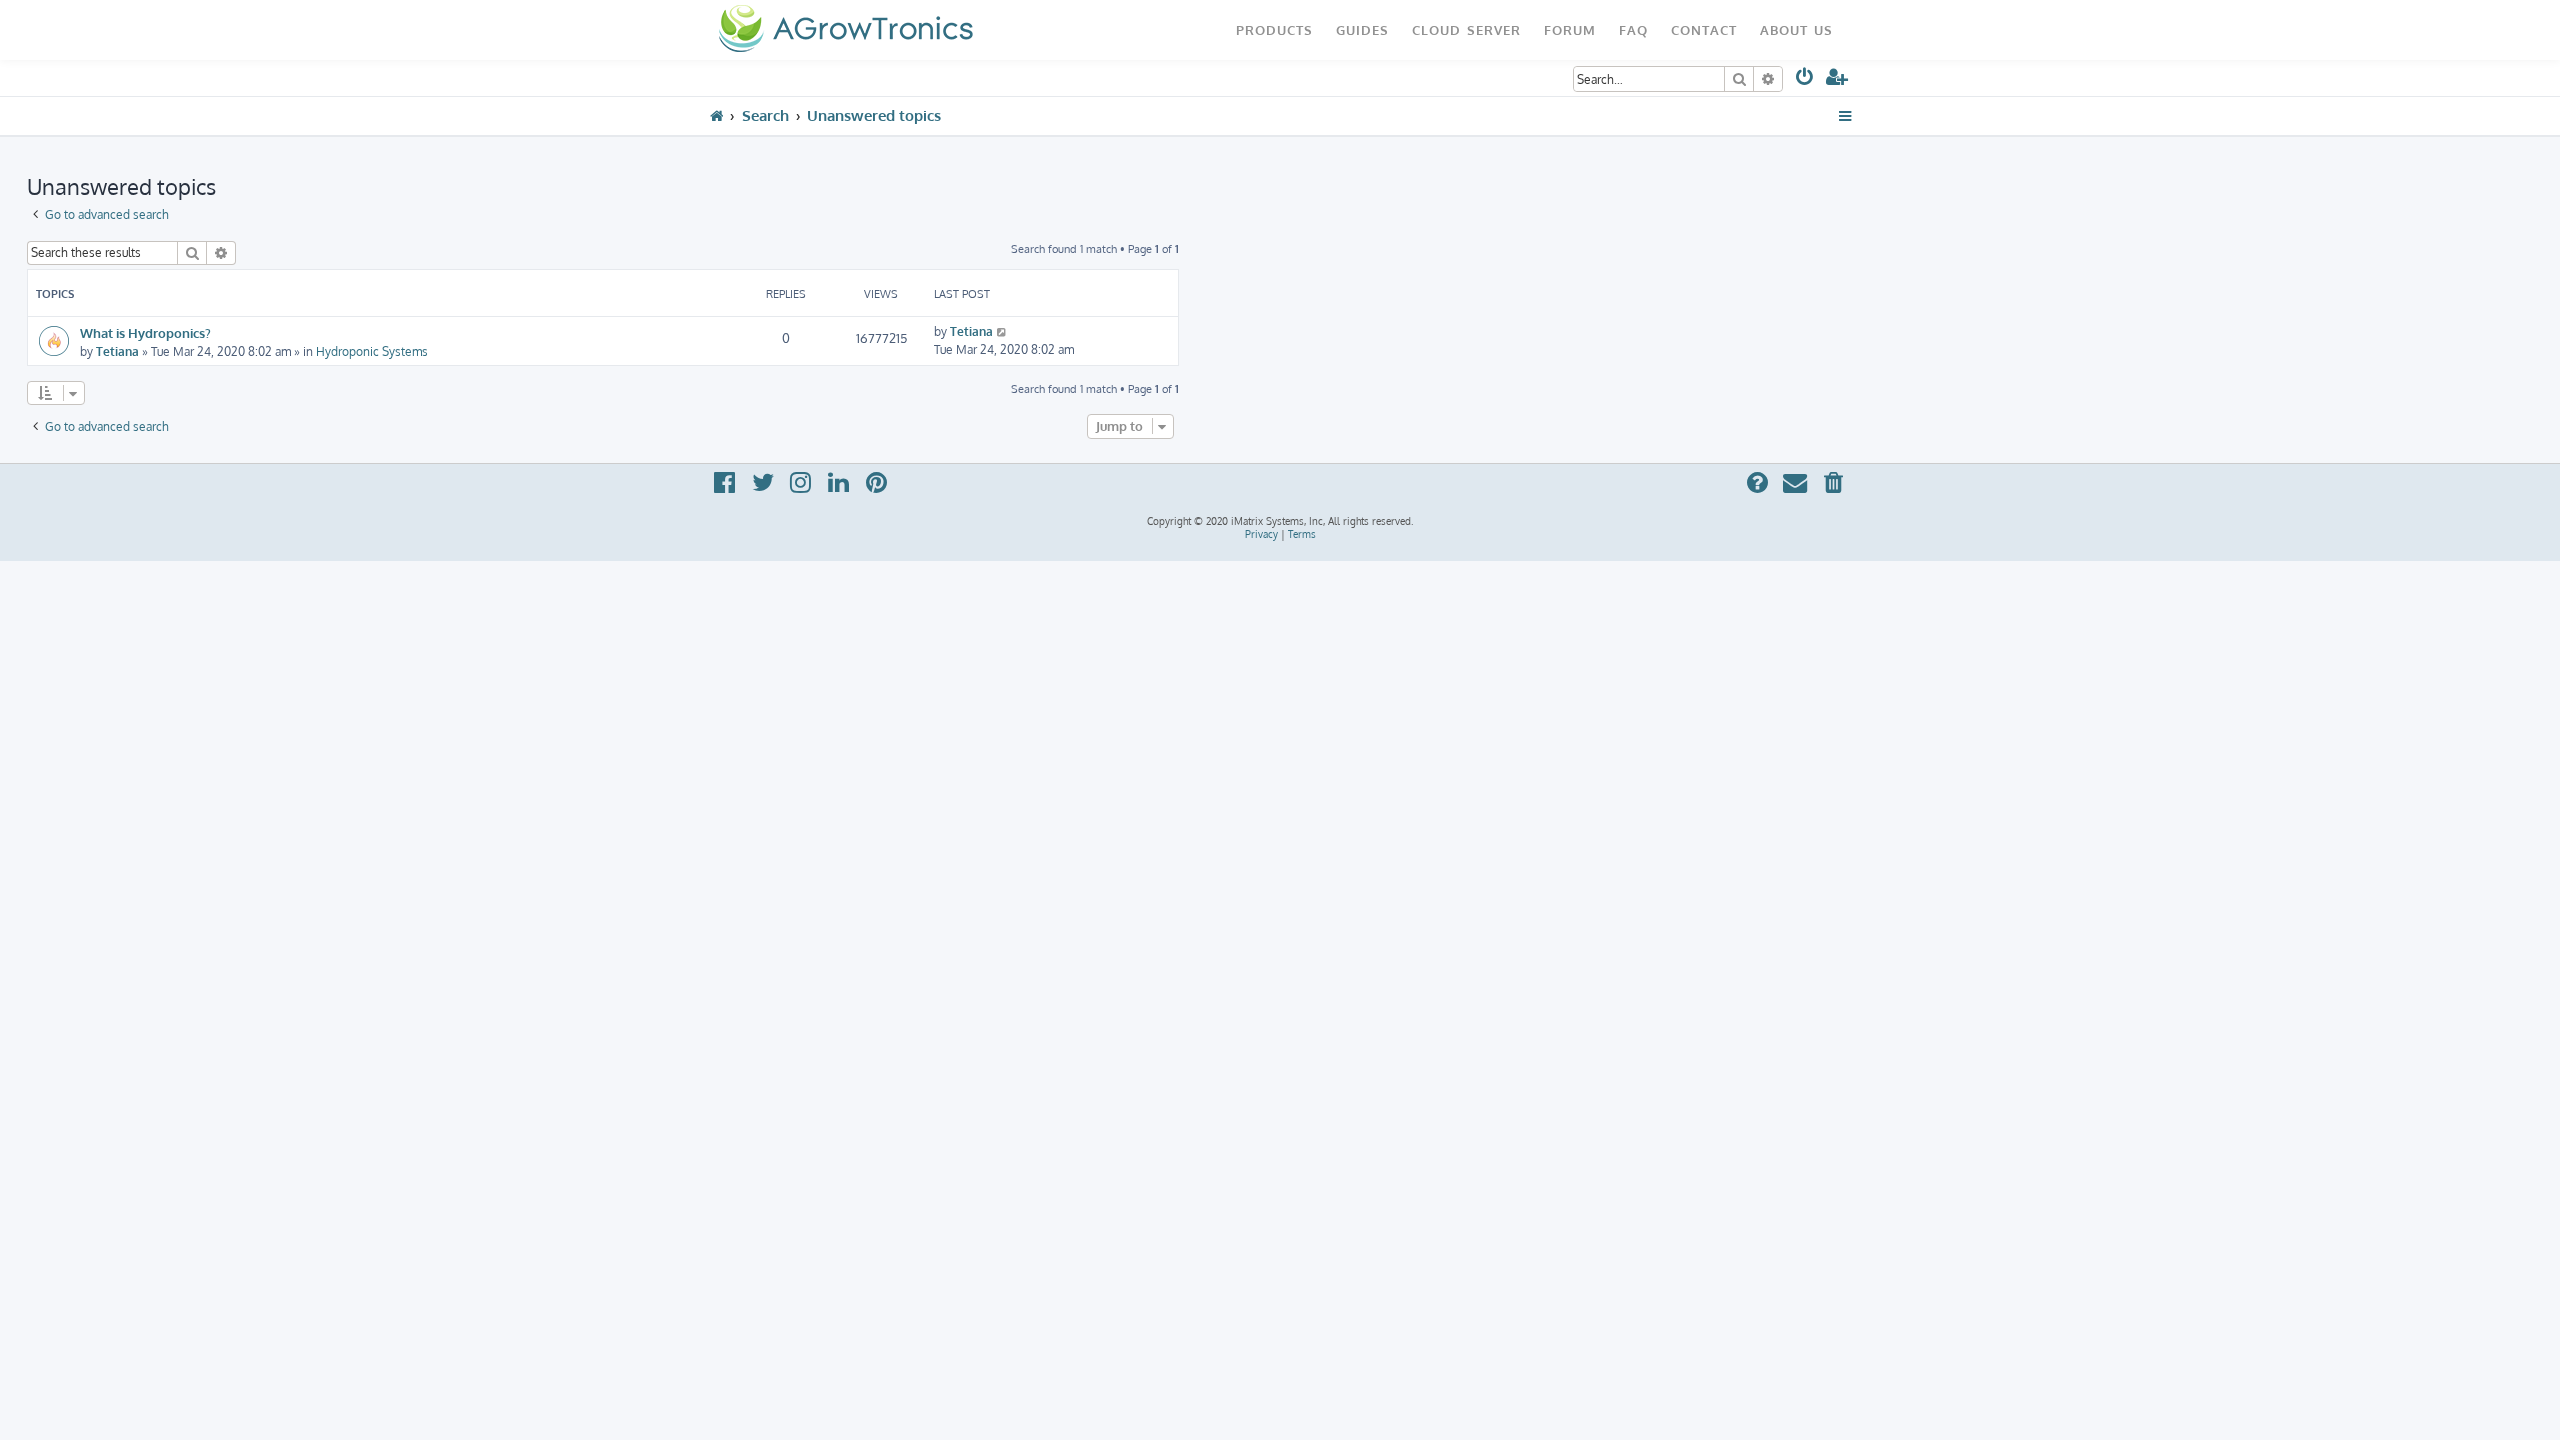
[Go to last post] (1002, 332)
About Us (1796, 29)
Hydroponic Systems (372, 351)
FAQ (1633, 29)
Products (1274, 29)
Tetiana (117, 351)
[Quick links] (1845, 116)
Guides (1362, 29)
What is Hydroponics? (145, 332)
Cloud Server (1466, 29)
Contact (1704, 29)
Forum (1570, 29)
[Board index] (845, 30)
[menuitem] (1805, 80)
